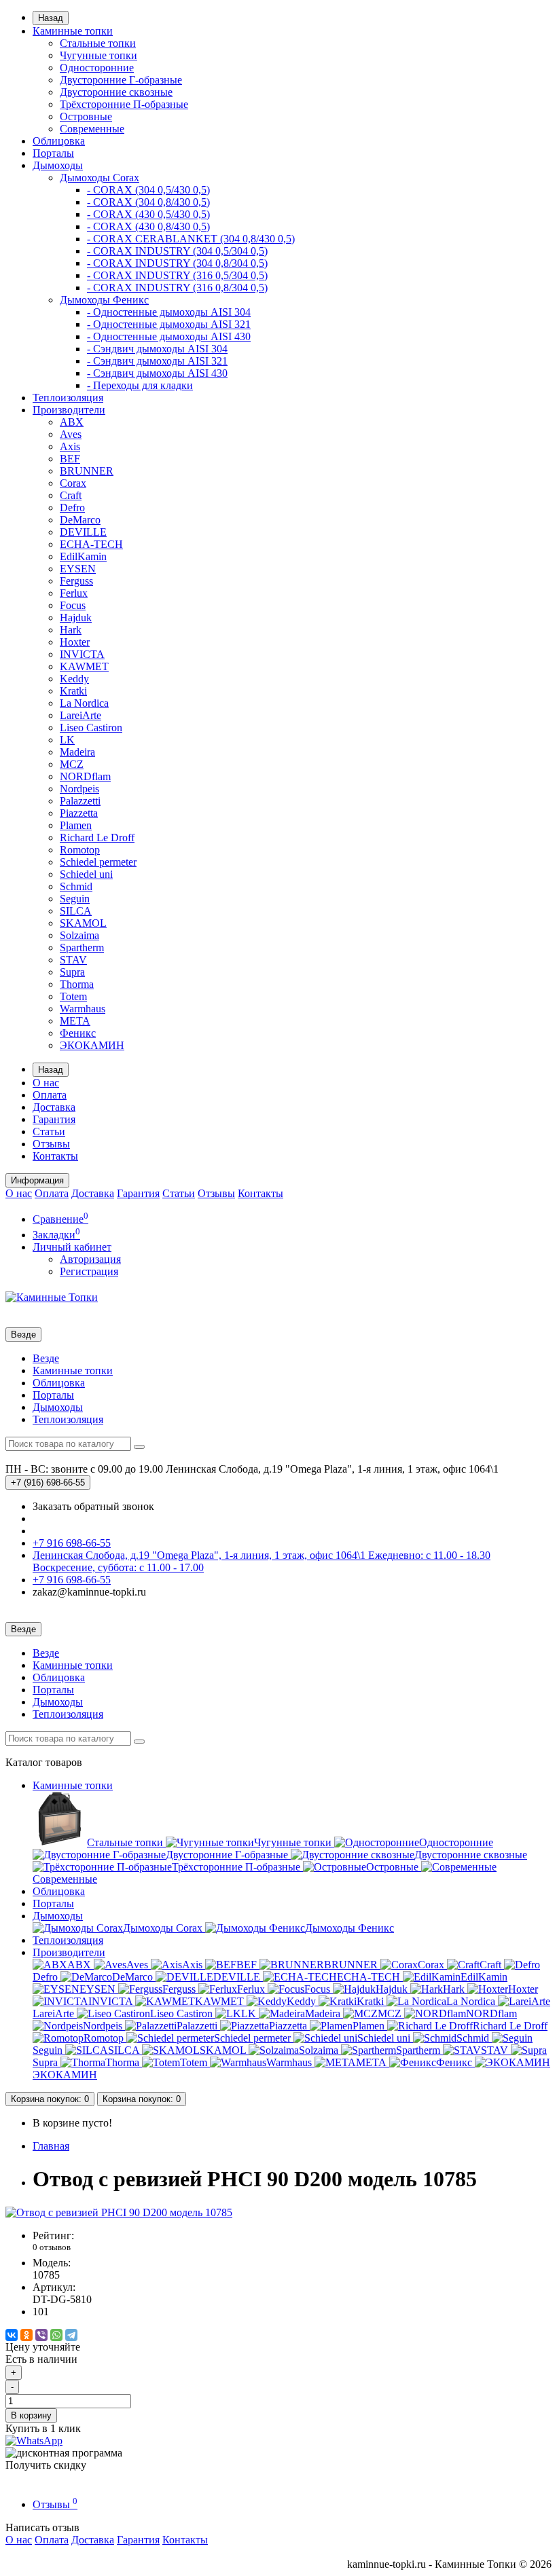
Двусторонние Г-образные (121, 80)
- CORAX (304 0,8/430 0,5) (148, 202)
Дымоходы (58, 165)
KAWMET (84, 666)
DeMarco (80, 520)
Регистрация (89, 1271)
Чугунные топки (98, 55)
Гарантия (54, 1119)
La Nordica (84, 703)
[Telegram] (71, 2335)
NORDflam (85, 776)
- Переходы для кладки (140, 385)
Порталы (53, 153)
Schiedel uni (86, 874)
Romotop (80, 850)
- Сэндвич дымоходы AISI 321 (157, 361)
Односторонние (97, 68)
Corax (73, 483)
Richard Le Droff (97, 838)
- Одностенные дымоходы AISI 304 (169, 312)
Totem (73, 996)
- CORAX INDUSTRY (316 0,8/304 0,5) (177, 288)
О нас (46, 1083)
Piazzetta (79, 813)
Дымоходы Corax (100, 178)
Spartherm (82, 947)
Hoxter (75, 642)
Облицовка (59, 141)
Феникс (78, 1033)
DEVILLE (83, 532)
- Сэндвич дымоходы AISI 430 (157, 373)
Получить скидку (46, 2465)
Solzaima (79, 935)
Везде (46, 1358)
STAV (73, 960)
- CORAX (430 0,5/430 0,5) (148, 214)
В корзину (31, 2415)
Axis (70, 446)
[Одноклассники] (26, 2335)
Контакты (55, 1156)
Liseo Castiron (91, 728)
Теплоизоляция (68, 398)
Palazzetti (80, 801)
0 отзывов (52, 2247)
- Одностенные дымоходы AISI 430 (169, 336)
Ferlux (74, 593)
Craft (71, 495)
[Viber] (41, 2335)
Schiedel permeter (98, 862)
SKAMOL (83, 923)
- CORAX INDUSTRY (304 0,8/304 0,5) (177, 263)
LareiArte (80, 715)
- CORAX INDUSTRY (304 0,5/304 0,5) (177, 251)
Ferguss (76, 581)
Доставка (54, 1107)
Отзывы (51, 1144)
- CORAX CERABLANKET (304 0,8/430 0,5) (191, 239)
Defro (72, 508)
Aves (71, 434)
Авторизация (90, 1259)
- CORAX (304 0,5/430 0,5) (148, 190)
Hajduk (76, 618)
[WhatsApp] (56, 2335)
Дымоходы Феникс (104, 300)
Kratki (73, 691)
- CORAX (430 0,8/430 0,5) (148, 226)
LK (67, 740)
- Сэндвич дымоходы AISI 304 (157, 349)
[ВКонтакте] (12, 2335)
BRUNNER (87, 471)
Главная (51, 2146)
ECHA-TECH (91, 544)
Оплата (50, 1095)
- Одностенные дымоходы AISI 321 (169, 324)
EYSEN (78, 569)
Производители (69, 410)
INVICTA (82, 654)
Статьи (49, 1131)
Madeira (77, 752)
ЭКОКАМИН (92, 1045)
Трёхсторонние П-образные (124, 104)
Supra (72, 972)
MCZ (72, 764)
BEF (70, 459)
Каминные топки (73, 31)
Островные (86, 116)
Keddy (74, 679)
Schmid (76, 886)
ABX (72, 422)
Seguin (75, 899)
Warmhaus (83, 1009)
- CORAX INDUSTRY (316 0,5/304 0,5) (177, 275)
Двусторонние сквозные (116, 92)
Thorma (77, 984)
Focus (73, 605)
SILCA (76, 911)
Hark (71, 630)
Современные (92, 129)
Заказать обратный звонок (93, 1506)
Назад (51, 18)
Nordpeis (79, 789)
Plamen (76, 825)
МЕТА (75, 1021)
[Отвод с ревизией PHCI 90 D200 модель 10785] (119, 2212)
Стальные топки (98, 43)
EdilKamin (83, 556)
